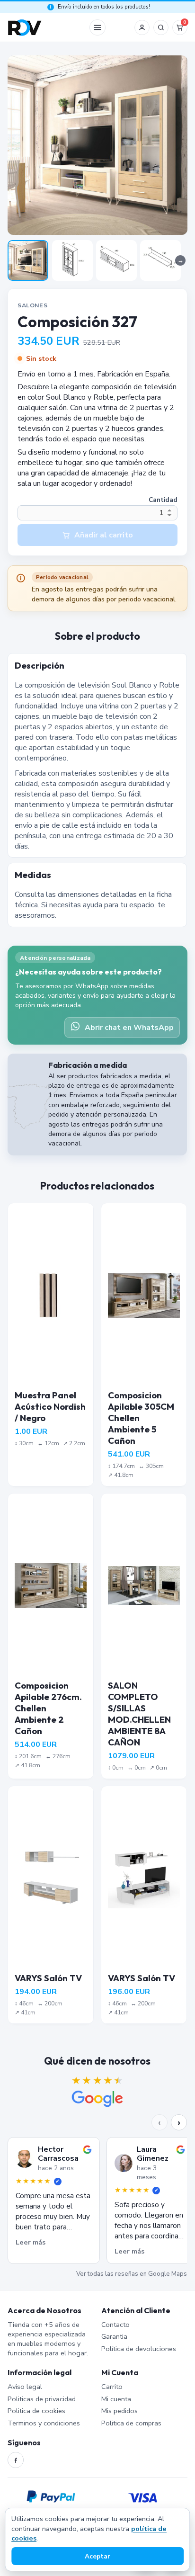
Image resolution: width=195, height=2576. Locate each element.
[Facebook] (16, 2460)
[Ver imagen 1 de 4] (28, 260)
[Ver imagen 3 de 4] (116, 260)
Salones (32, 305)
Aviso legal (25, 2387)
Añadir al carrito (104, 535)
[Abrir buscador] (161, 27)
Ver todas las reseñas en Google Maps (132, 2274)
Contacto (115, 2325)
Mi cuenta (116, 2399)
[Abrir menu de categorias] (97, 27)
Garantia (114, 2336)
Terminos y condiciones (44, 2423)
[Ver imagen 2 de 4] (72, 260)
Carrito (112, 2387)
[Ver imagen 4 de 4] (160, 260)
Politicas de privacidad (42, 2399)
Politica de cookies (36, 2411)
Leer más (31, 2242)
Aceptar (97, 2556)
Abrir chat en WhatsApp (129, 1028)
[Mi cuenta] (142, 27)
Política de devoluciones (139, 2349)
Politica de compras (131, 2423)
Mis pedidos (120, 2411)
